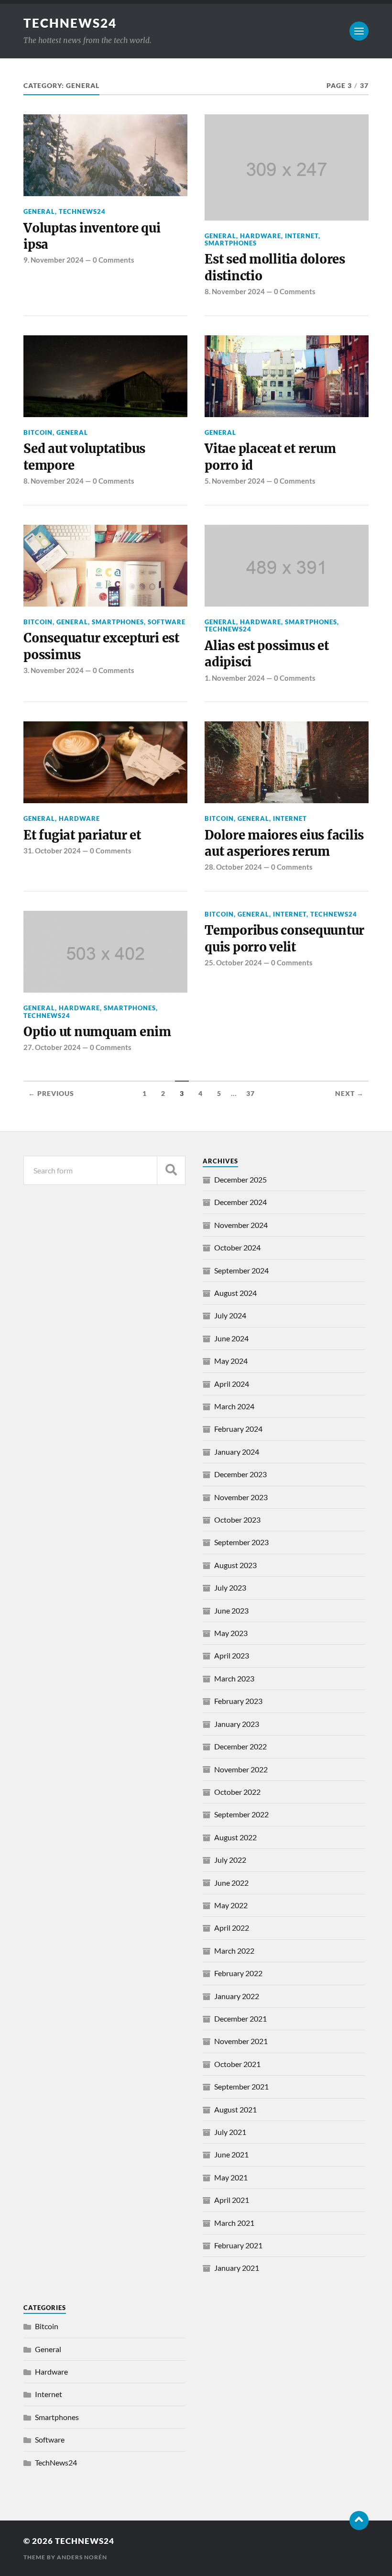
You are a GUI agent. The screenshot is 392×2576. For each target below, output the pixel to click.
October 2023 (237, 1520)
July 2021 (230, 2132)
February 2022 (238, 1973)
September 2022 (241, 1814)
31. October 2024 (52, 851)
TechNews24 (70, 23)
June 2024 (231, 1338)
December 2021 (240, 2018)
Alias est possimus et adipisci (267, 654)
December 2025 (240, 1179)
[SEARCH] (171, 1170)
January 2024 (237, 1452)
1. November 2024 (235, 678)
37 (250, 1094)
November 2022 (241, 1769)
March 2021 (234, 2223)
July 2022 (230, 1860)
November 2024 (241, 1225)
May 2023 (231, 1633)
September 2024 (241, 1270)
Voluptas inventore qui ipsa (92, 236)
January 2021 (237, 2268)
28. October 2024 (233, 867)
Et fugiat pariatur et (82, 835)
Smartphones (231, 243)
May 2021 (231, 2177)
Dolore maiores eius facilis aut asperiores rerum (284, 843)
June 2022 (231, 1883)
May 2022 (231, 1905)
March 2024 (234, 1406)
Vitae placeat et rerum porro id (270, 457)
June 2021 (231, 2154)
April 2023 (232, 1655)
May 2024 (231, 1361)
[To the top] (359, 2521)
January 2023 (237, 1724)
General (39, 211)
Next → (349, 1094)
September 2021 (241, 2086)
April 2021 (232, 2200)
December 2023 (240, 1474)
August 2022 (235, 1837)
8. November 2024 (235, 291)
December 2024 (240, 1202)
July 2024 (230, 1315)
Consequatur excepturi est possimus (101, 646)
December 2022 (240, 1746)
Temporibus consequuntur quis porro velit (284, 939)
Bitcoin (38, 432)
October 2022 (237, 1792)
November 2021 (241, 2041)
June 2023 (231, 1610)
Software (167, 622)
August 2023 (235, 1565)
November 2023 (241, 1497)
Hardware (261, 236)
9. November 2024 (54, 260)
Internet (302, 236)
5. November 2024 (235, 481)
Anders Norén (82, 2557)
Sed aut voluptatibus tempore (84, 457)
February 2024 (238, 1429)
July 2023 (230, 1587)
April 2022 (232, 1928)
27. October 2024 (52, 1047)
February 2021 (238, 2245)
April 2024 (232, 1384)
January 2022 (237, 1996)
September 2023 (241, 1542)
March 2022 (234, 1951)
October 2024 (237, 1247)
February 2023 (238, 1701)
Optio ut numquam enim (97, 1032)
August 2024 (235, 1293)
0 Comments (114, 260)
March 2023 (234, 1678)
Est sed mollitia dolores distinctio (275, 267)
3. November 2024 (54, 670)
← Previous (51, 1094)
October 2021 (237, 2064)
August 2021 (235, 2109)
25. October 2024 (233, 962)
